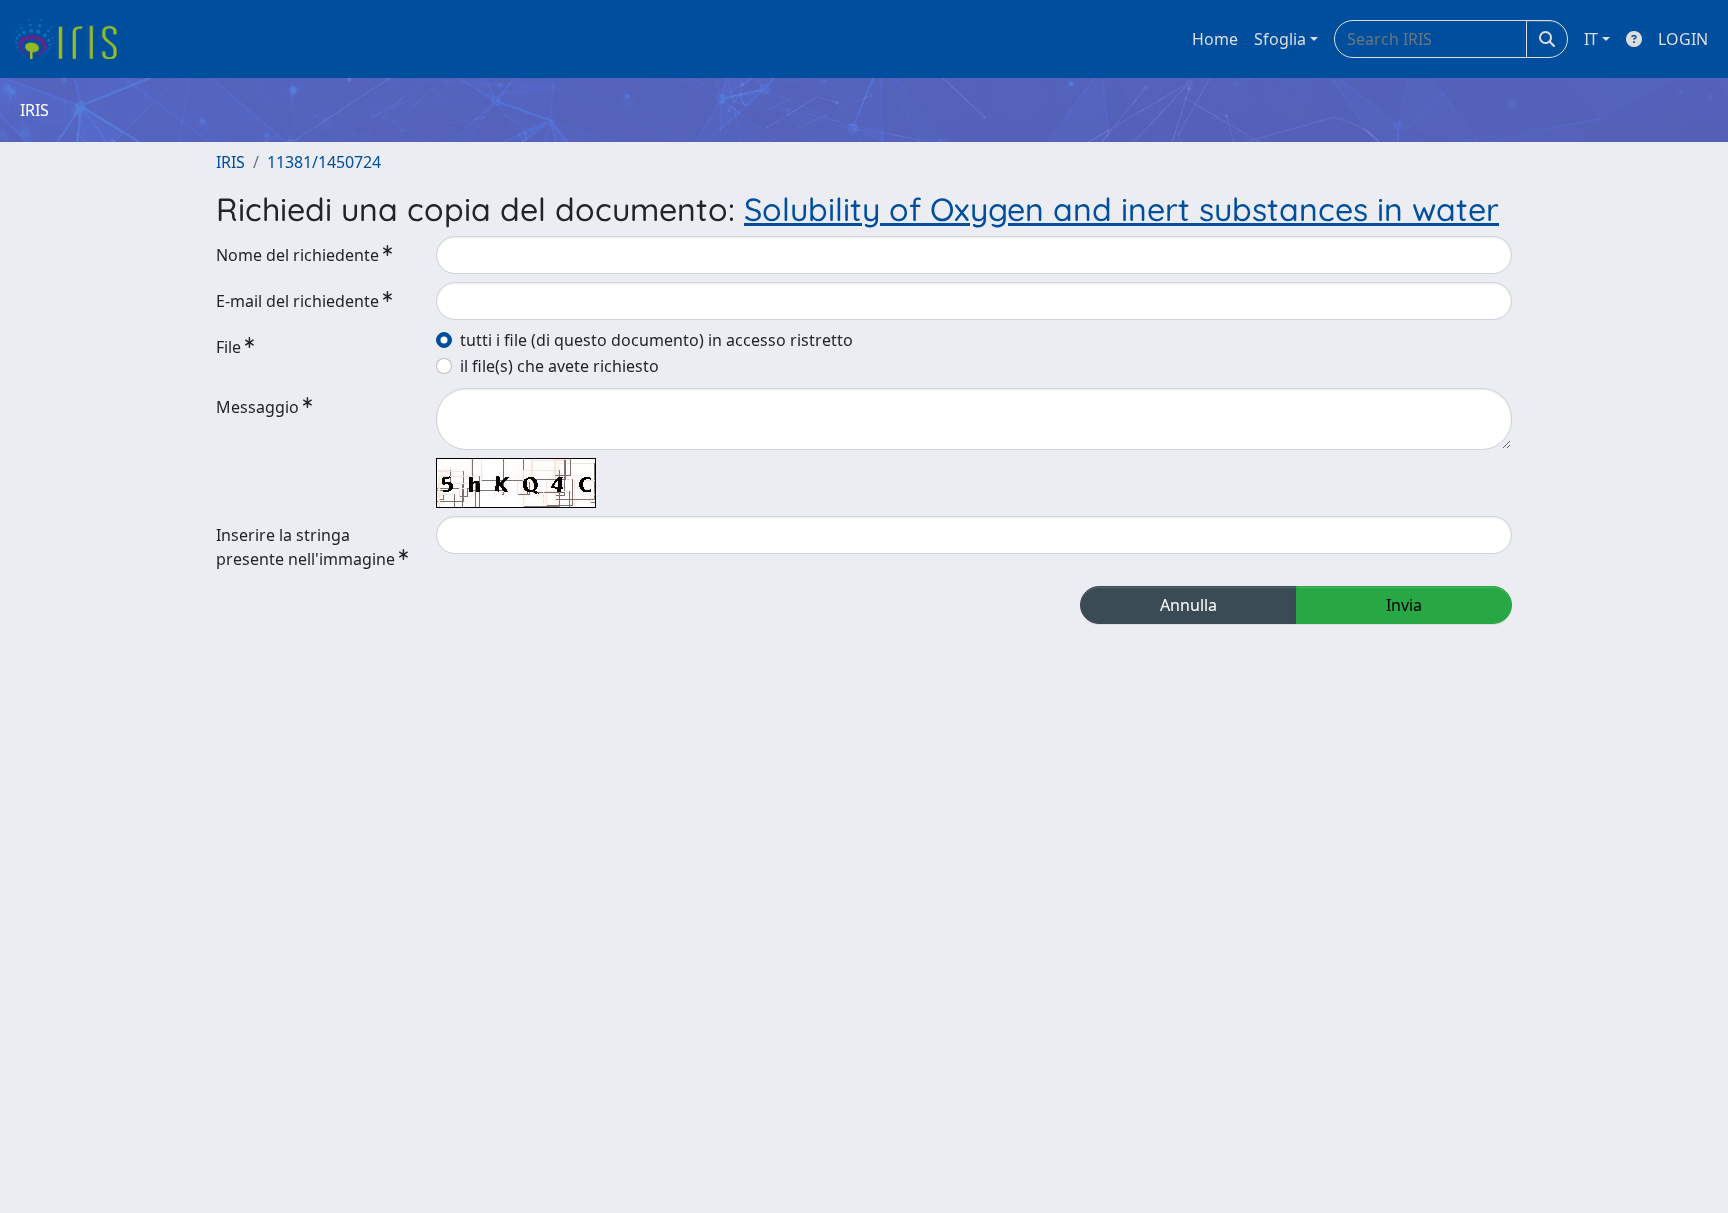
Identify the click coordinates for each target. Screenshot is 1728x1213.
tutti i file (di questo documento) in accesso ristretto (656, 340)
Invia (1404, 605)
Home (1215, 39)
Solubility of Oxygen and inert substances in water (1121, 209)
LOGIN (1683, 39)
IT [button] (1591, 39)
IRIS (230, 162)
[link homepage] (72, 39)
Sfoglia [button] (1280, 39)
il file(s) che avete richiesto (559, 366)
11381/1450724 (324, 162)
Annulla (1188, 605)
